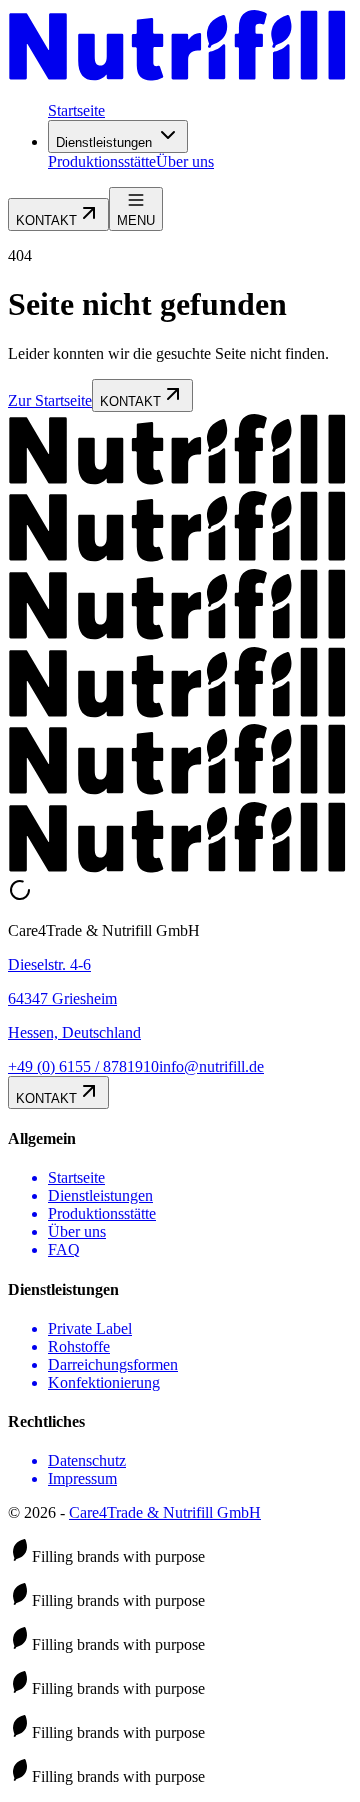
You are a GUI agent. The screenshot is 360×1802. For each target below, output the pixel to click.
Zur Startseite (50, 400)
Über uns (185, 161)
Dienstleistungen (104, 142)
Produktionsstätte (102, 161)
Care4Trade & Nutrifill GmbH (165, 1512)
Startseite (76, 110)
